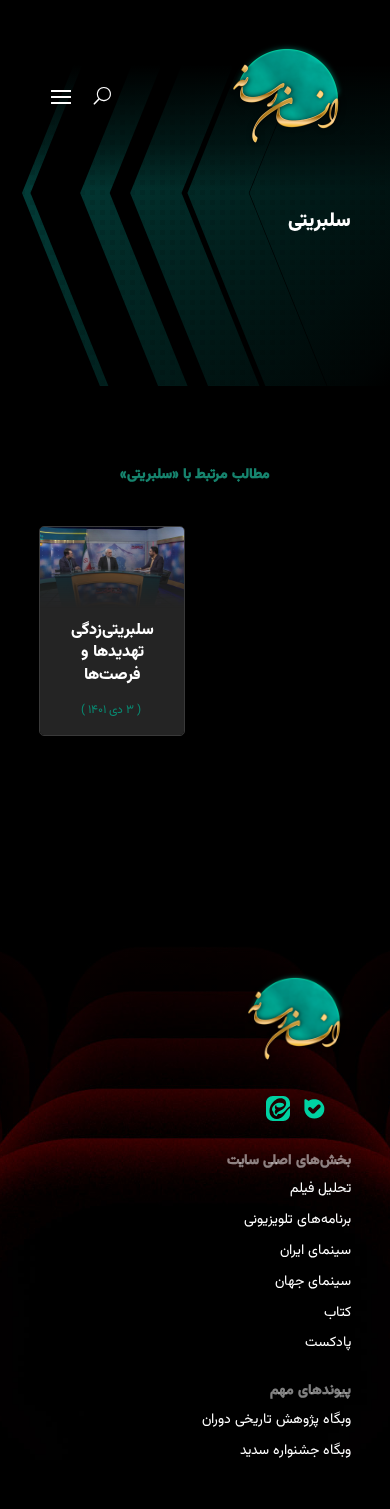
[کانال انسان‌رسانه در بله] (314, 1109)
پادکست (328, 1343)
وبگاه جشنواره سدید (295, 1451)
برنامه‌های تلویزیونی (297, 1220)
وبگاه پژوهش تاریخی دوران (276, 1420)
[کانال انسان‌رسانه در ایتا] (278, 1109)
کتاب (337, 1313)
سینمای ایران (315, 1251)
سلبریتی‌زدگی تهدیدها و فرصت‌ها (112, 653)
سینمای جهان (313, 1282)
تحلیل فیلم (320, 1189)
